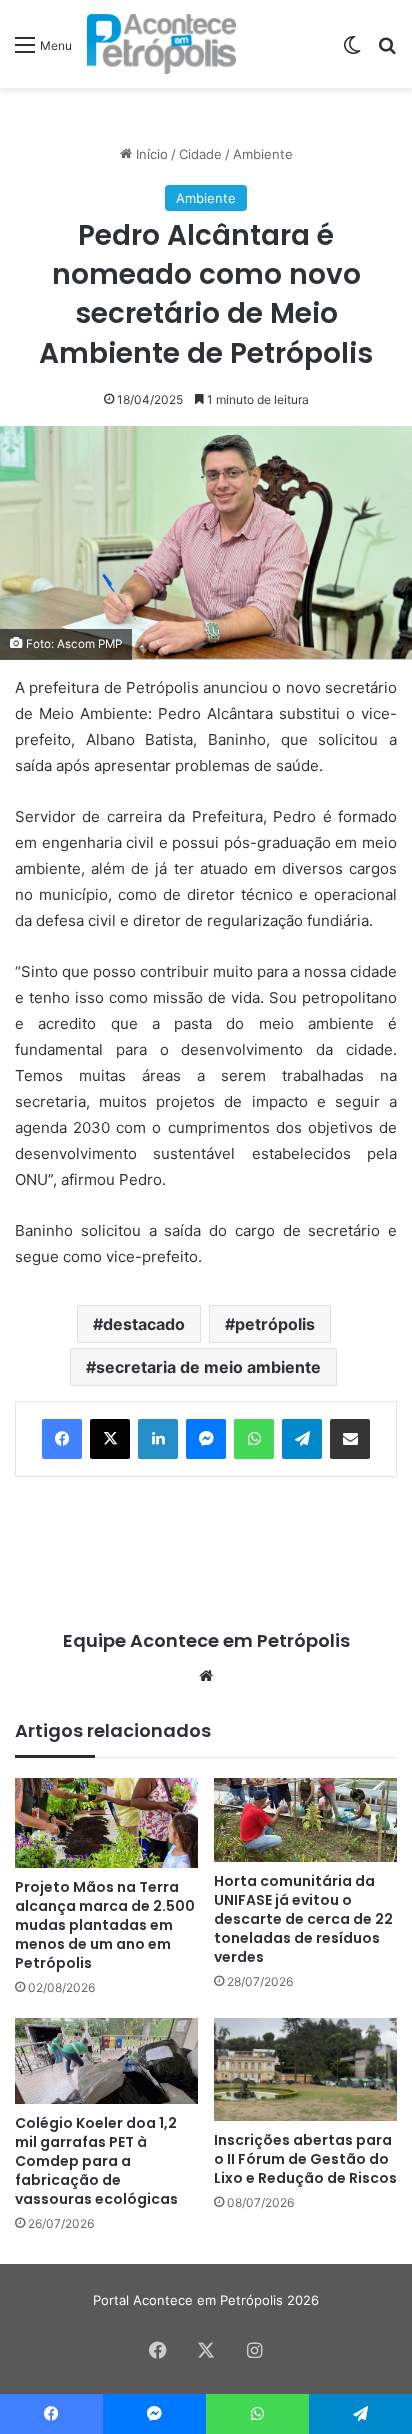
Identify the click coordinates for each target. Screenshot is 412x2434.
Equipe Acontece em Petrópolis (206, 1640)
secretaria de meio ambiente (208, 1367)
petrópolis (275, 1324)
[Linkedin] (158, 1439)
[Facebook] (62, 1439)
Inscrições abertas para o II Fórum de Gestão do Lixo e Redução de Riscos (305, 2159)
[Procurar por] (387, 51)
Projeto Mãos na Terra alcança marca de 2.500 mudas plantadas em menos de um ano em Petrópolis (105, 1925)
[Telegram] (302, 1439)
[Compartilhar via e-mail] (350, 1439)
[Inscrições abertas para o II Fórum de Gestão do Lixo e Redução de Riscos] (305, 2069)
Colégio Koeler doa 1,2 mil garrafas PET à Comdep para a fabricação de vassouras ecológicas (96, 2161)
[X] (110, 1439)
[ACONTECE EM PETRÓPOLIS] (161, 44)
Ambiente (263, 154)
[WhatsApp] (254, 1439)
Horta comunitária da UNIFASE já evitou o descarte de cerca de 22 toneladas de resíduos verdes (303, 1919)
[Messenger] (206, 1439)
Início (150, 154)
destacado (144, 1324)
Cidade (200, 154)
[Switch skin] (352, 51)
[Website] (206, 1676)
